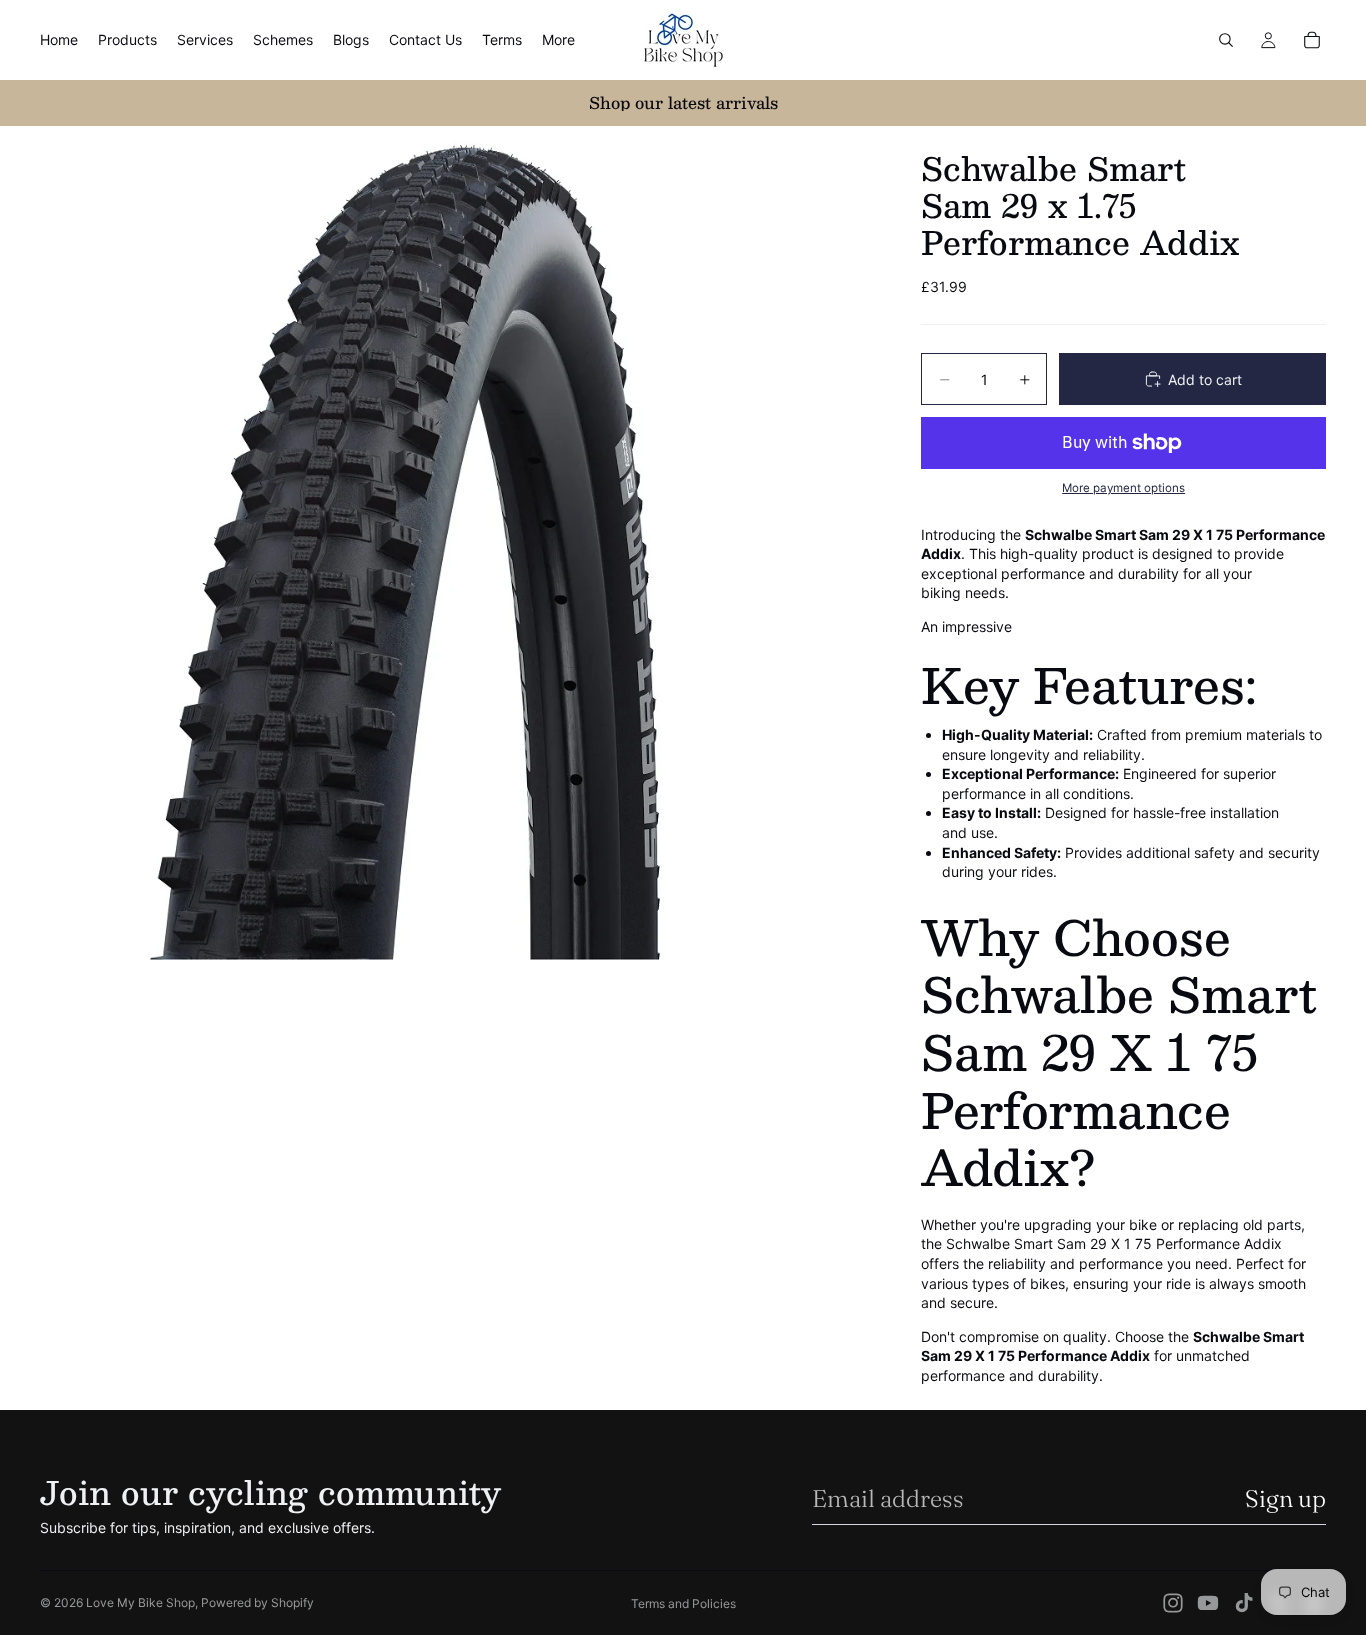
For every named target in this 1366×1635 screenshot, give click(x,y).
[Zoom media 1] (457, 543)
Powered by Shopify (257, 1602)
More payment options (1123, 488)
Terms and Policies (683, 1603)
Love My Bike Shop (140, 1602)
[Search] (1226, 40)
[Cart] (1312, 40)
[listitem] (558, 40)
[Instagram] (1173, 1603)
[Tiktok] (1244, 1603)
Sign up (1285, 1498)
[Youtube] (1208, 1603)
